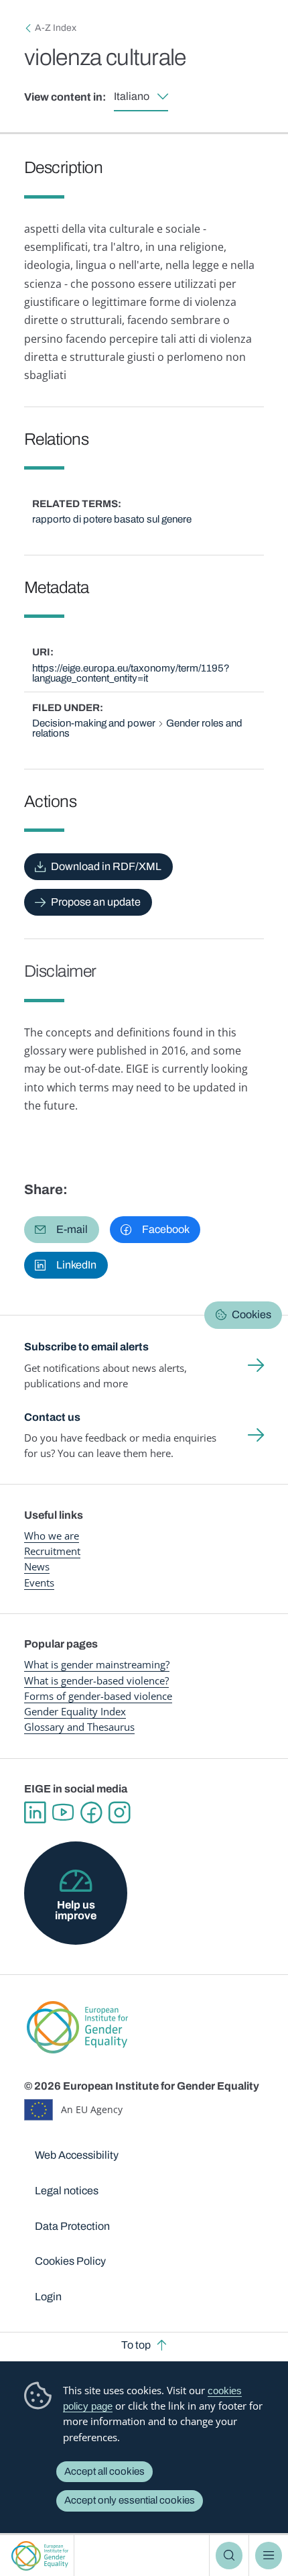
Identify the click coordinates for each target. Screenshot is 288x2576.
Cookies (251, 1314)
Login (48, 2297)
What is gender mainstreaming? (97, 1664)
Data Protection (72, 2226)
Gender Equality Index (75, 1711)
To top (136, 2345)
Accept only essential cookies (130, 2500)
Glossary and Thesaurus (79, 1727)
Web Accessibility (77, 2155)
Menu (269, 2555)
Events (39, 1582)
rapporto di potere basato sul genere (112, 519)
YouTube (63, 1813)
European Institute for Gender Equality (40, 2556)
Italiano (132, 96)
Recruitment (52, 1551)
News (37, 1566)
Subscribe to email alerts (86, 1347)
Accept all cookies (104, 2471)
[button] (62, 1230)
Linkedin (35, 1813)
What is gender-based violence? (96, 1680)
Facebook (91, 1813)
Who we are (52, 1536)
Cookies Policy (70, 2261)
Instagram (119, 1813)
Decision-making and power (94, 723)
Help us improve (76, 1910)
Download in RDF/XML (106, 866)
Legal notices (67, 2191)
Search (229, 2555)
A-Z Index (56, 28)
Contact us (52, 1417)
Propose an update (96, 902)
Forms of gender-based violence (98, 1696)
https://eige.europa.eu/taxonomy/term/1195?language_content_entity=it (131, 673)
